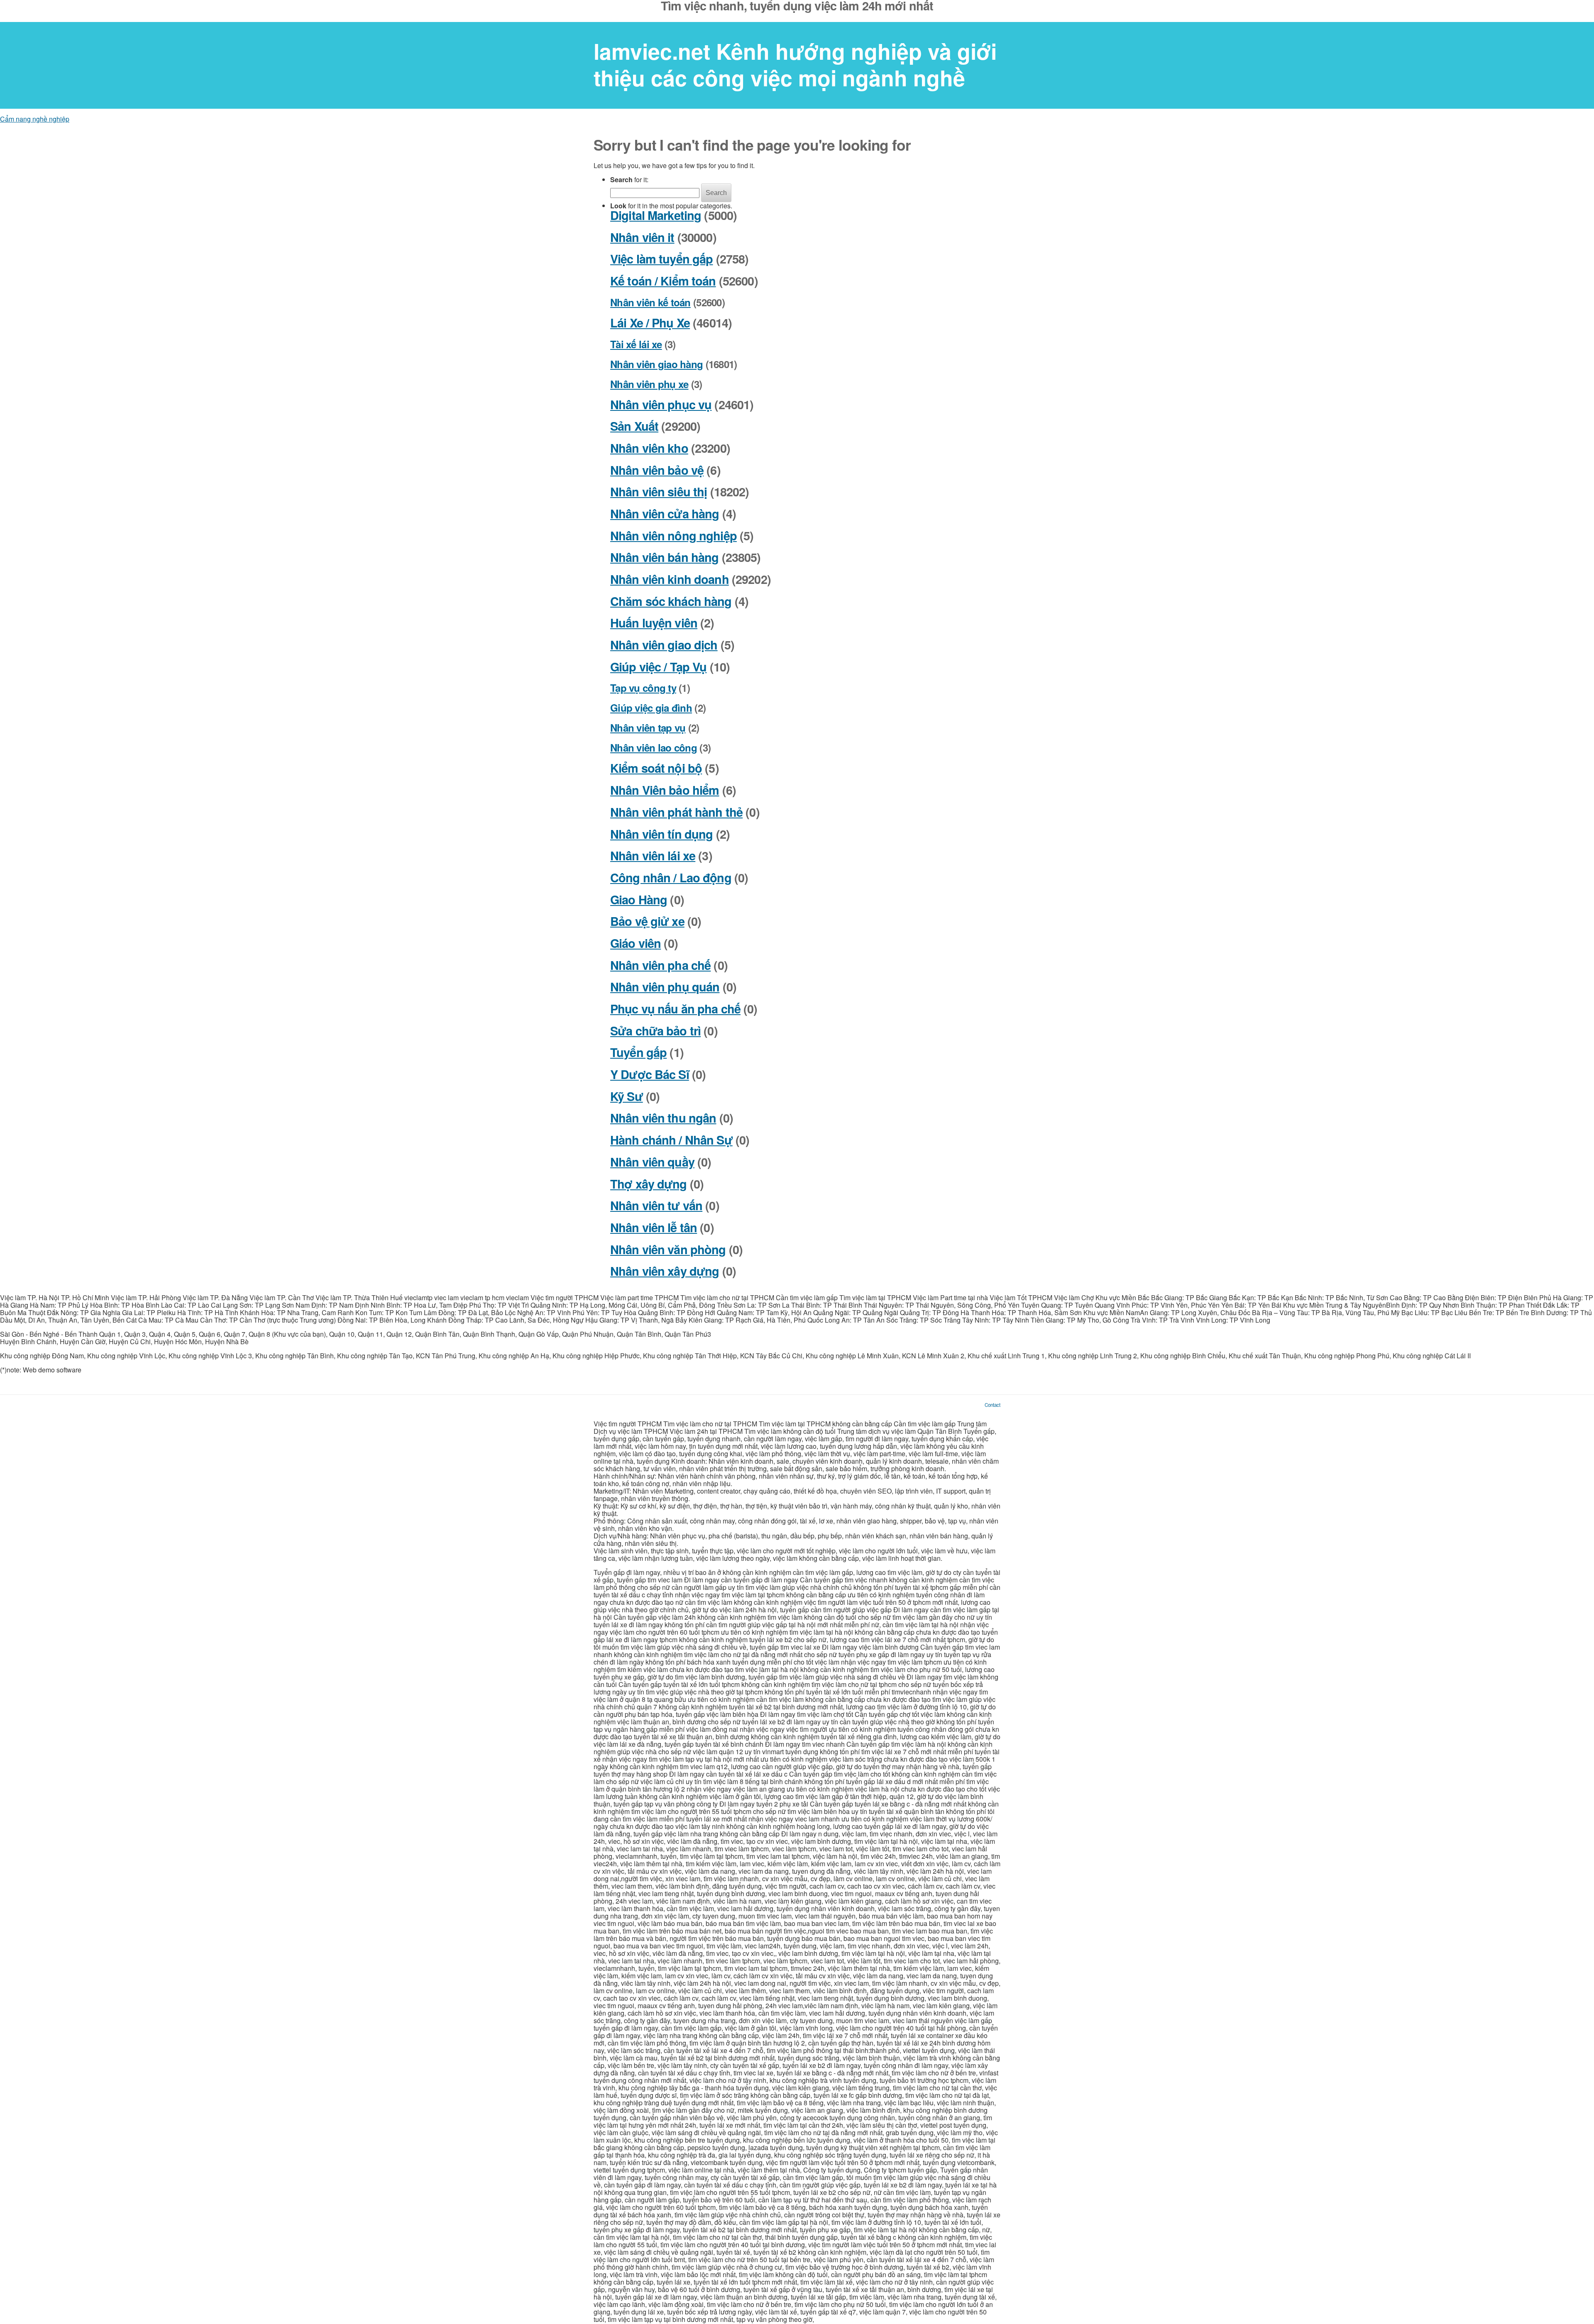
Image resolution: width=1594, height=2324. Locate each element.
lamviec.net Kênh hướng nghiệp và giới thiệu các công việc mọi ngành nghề (795, 65)
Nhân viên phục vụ (661, 404)
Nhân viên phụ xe (649, 384)
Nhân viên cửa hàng (665, 514)
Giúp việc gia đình (651, 708)
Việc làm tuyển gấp (661, 259)
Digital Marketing (656, 215)
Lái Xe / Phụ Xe (650, 323)
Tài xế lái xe (636, 344)
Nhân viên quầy (652, 1162)
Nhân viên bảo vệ (657, 470)
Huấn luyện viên (654, 623)
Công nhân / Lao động (671, 878)
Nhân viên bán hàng (664, 557)
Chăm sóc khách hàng (671, 601)
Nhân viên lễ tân (654, 1227)
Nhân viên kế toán (650, 302)
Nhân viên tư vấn (656, 1205)
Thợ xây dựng (649, 1184)
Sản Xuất (634, 426)
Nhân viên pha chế (660, 965)
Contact (993, 1405)
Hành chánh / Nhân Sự (671, 1140)
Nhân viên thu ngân (663, 1118)
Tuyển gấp (638, 1052)
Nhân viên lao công (654, 747)
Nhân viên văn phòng (668, 1249)
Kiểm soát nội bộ (656, 768)
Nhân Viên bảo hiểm (665, 790)
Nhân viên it (642, 237)
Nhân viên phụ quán (665, 987)
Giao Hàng (639, 900)
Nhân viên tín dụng (661, 834)
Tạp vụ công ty (643, 688)
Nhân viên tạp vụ (648, 727)
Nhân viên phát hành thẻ (676, 812)
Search (716, 193)
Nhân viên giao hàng (656, 364)
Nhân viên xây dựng (665, 1271)
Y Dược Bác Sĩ (650, 1074)
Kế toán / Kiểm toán (663, 281)
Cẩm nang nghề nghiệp (35, 119)
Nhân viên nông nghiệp (674, 536)
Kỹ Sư (627, 1096)
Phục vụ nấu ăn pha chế (675, 1009)
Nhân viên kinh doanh (670, 579)
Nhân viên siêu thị (659, 492)
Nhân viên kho (649, 448)
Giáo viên (636, 943)
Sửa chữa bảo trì (655, 1031)
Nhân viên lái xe (653, 856)
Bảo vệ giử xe (647, 921)
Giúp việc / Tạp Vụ (658, 667)
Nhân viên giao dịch (664, 645)
